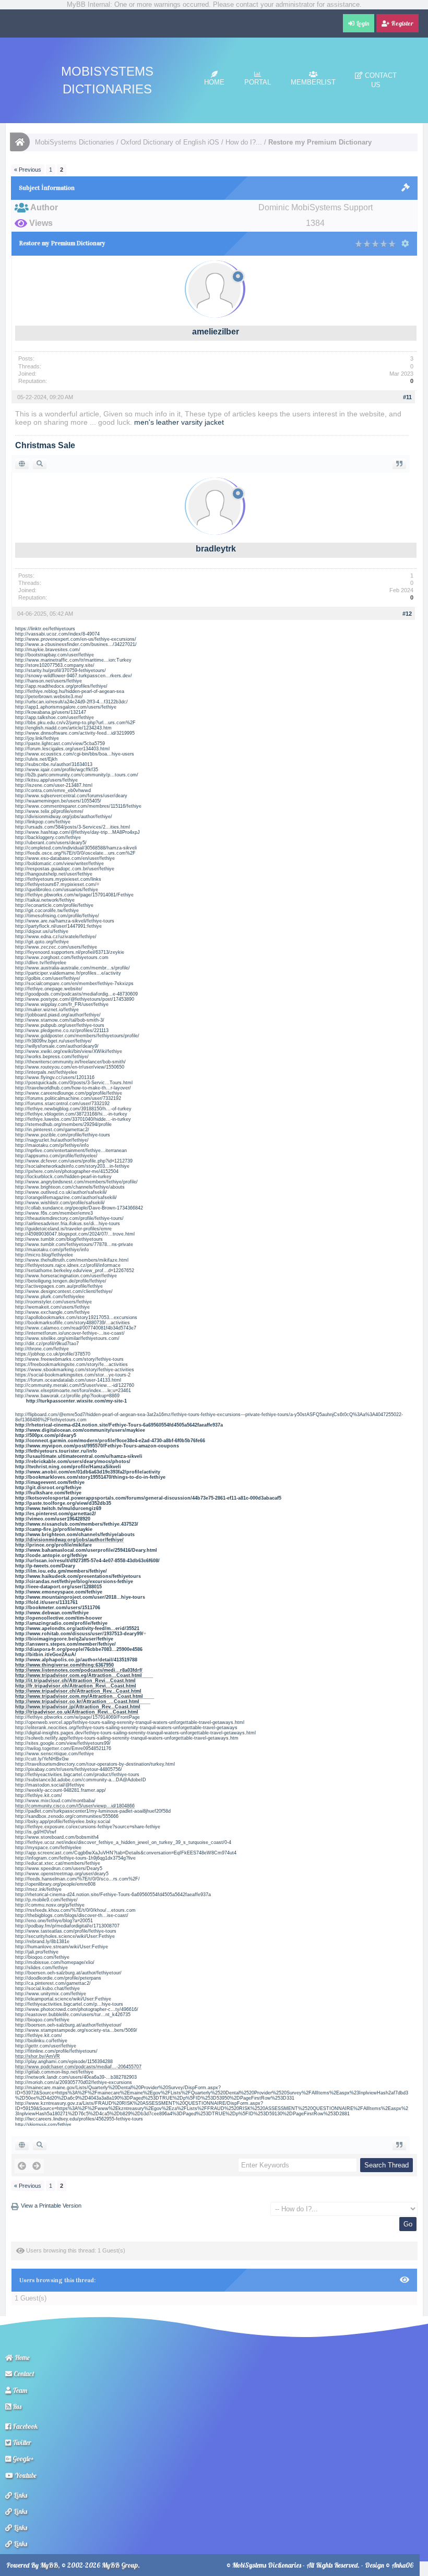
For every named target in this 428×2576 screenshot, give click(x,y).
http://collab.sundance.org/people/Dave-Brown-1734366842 (79, 1208)
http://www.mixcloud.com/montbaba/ (55, 1801)
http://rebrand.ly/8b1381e (42, 1942)
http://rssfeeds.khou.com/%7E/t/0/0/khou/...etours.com (75, 1910)
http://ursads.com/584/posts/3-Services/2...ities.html (73, 827)
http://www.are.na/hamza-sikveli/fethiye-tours (65, 921)
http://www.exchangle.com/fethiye (52, 1312)
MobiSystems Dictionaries (75, 142)
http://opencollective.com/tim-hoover (59, 1618)
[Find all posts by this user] (40, 464)
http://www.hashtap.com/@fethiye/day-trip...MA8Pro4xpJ (78, 832)
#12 (407, 614)
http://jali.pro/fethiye (37, 1952)
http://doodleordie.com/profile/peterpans (58, 1978)
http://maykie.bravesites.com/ (48, 650)
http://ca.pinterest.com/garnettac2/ (53, 1983)
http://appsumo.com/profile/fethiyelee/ (56, 1156)
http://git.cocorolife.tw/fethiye (47, 910)
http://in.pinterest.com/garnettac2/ (52, 1130)
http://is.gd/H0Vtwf (36, 1832)
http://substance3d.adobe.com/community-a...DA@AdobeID (81, 1780)
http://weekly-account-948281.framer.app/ (61, 1790)
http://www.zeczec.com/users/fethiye (56, 947)
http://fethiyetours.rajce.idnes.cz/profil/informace (68, 1265)
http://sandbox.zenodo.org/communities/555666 (67, 1816)
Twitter (21, 2442)
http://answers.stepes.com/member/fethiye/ (66, 1644)
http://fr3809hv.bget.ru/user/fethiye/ (53, 1041)
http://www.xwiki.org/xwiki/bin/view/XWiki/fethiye (69, 1051)
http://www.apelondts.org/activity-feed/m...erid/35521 (77, 1628)
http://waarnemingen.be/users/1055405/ (58, 801)
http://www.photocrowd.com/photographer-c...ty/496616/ (77, 2009)
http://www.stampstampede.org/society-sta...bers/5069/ (76, 2030)
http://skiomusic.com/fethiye (43, 2124)
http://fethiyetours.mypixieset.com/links (58, 879)
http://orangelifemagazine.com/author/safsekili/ (66, 1197)
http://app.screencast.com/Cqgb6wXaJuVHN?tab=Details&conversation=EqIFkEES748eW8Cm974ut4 (126, 1853)
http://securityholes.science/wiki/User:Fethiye (65, 1936)
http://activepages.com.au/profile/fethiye (59, 1286)
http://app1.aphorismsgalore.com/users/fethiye (66, 707)
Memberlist (313, 82)
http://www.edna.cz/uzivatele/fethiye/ (56, 937)
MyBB (49, 2565)
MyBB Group (120, 2565)
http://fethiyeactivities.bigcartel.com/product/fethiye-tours (77, 1775)
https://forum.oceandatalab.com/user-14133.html (68, 1380)
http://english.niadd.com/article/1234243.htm (63, 728)
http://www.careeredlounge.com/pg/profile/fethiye (69, 1093)
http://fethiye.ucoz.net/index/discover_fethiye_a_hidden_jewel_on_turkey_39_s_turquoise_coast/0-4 (123, 1842)
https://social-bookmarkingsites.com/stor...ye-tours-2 (73, 1375)
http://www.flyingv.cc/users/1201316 (55, 1077)
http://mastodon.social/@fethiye (50, 1785)
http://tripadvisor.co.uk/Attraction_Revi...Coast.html (77, 1712)
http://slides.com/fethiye (41, 1968)
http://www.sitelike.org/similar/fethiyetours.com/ (67, 1338)
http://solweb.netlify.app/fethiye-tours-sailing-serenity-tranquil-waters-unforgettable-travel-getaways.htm (127, 1738)
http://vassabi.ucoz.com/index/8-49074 (57, 634)
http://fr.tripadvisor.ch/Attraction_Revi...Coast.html (76, 1686)
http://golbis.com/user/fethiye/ (48, 978)
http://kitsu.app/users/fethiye (46, 780)
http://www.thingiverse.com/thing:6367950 (64, 1665)
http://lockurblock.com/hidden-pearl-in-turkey (63, 1177)
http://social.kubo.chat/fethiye (47, 1988)
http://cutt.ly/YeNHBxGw (42, 1759)
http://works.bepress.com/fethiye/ (52, 1057)
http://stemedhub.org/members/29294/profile (63, 1124)
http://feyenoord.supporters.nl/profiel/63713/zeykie (70, 952)
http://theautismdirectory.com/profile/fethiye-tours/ (69, 1218)
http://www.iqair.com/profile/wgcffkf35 (57, 770)
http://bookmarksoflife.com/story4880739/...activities (73, 1323)
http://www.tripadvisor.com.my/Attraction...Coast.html (79, 1696)
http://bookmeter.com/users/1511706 (58, 1608)
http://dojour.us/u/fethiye (42, 931)
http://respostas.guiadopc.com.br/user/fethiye (65, 869)
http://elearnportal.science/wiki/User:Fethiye (63, 1999)
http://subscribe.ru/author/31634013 (54, 764)
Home (214, 82)
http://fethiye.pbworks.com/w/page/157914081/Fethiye (74, 895)
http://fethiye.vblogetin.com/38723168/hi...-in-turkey (71, 1114)
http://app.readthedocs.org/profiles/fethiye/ (61, 686)
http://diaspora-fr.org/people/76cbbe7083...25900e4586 (79, 1649)
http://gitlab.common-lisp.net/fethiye (54, 2072)
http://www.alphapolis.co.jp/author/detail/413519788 (76, 1660)
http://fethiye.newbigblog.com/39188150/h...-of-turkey (73, 1109)
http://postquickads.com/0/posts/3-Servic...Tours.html (74, 1083)
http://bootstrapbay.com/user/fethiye (55, 655)
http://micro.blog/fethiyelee (44, 1255)
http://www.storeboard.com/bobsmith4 (57, 1837)
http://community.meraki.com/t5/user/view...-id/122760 (75, 1385)
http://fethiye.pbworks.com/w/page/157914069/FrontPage (78, 1717)
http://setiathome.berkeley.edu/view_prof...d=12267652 (75, 1271)
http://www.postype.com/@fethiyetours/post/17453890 (75, 999)
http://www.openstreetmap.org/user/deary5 (62, 1874)
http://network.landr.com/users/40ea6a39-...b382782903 (76, 2077)
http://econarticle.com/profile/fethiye (54, 905)
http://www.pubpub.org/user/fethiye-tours (60, 1025)
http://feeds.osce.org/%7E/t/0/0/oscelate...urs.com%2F (75, 853)
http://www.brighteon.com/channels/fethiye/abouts (70, 1187)
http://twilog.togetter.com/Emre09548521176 (63, 1748)
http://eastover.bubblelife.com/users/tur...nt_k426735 (73, 2015)
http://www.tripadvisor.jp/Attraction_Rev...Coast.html (78, 1707)
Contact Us (380, 80)
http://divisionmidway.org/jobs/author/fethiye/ (64, 817)
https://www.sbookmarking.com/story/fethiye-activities (75, 1370)
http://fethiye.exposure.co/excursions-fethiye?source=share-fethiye (88, 1827)
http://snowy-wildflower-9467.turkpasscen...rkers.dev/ (74, 676)
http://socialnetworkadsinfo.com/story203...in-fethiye (72, 1166)
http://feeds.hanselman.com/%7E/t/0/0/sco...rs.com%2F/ (78, 1879)
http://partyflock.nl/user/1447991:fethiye (58, 926)
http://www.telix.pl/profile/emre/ (49, 811)
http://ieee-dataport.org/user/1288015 (58, 1587)
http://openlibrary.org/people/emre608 (55, 1884)
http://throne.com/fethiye (42, 1349)
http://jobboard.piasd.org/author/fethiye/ (58, 1015)
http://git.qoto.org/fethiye (42, 942)
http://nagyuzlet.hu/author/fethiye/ (52, 1140)
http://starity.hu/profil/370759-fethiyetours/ (61, 670)
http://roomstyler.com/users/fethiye (53, 1302)
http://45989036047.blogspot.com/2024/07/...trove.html (75, 1234)
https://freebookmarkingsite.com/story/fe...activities (72, 1364)
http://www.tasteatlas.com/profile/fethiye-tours (66, 1931)
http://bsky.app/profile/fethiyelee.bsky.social (63, 1822)
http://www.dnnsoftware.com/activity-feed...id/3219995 (75, 733)
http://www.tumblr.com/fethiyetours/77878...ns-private (74, 1244)
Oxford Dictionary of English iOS (170, 142)
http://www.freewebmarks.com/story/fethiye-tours (69, 1359)
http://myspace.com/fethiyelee (48, 1848)
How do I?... (244, 142)
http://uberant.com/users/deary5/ (51, 843)
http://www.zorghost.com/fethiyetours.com (62, 957)
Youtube (25, 2475)
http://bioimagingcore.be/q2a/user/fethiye (64, 1639)
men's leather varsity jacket (179, 422)
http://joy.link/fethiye (37, 738)
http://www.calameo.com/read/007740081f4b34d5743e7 (76, 1328)
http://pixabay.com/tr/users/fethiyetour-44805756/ (69, 1769)
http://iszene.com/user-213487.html (54, 785)
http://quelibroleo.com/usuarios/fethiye (57, 890)
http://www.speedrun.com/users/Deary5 (59, 1868)
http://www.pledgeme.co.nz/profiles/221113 (62, 1031)
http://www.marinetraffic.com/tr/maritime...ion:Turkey (73, 660)
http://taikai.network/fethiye (45, 900)
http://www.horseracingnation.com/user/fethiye (66, 1276)
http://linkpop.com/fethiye (43, 822)
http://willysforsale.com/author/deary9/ (57, 1046)
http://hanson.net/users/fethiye (49, 681)
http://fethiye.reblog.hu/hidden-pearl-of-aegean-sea (70, 691)
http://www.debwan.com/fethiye (52, 1613)
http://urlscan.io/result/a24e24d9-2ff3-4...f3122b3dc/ (72, 702)
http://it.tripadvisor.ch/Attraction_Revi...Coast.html (75, 1681)
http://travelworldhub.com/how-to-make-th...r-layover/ (73, 1088)
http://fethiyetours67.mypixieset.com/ (56, 884)
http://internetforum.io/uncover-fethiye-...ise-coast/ (70, 1333)
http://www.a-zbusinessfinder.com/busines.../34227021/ (76, 644)
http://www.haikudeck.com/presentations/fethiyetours (78, 1576)
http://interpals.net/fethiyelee (46, 1072)
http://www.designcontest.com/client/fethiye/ (64, 1291)
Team (19, 2390)
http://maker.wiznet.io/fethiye (47, 1010)
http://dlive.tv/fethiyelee (41, 963)
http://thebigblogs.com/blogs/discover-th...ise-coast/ (72, 1915)
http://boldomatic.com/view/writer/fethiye (60, 864)
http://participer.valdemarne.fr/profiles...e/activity (68, 973)
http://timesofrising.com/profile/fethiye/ (57, 916)
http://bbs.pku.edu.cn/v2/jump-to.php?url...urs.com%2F (75, 723)
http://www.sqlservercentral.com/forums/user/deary (71, 796)
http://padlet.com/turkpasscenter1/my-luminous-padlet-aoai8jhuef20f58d (93, 1811)
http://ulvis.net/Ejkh (36, 759)
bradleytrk (216, 549)
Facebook (24, 2426)
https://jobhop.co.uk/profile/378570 (53, 1354)
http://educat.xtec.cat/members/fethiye (58, 1863)
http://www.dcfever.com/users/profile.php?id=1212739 (74, 1161)
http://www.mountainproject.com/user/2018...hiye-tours (80, 1597)
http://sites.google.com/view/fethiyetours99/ (63, 1743)
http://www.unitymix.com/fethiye (51, 1994)
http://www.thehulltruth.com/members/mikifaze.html (72, 1260)
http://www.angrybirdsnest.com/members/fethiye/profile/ (76, 1182)
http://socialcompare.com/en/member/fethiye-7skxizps (74, 984)
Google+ (22, 2459)
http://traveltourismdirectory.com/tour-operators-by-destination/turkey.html (95, 1764)
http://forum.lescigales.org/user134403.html (62, 749)
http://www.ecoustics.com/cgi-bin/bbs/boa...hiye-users (75, 754)
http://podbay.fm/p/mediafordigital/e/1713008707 (67, 1926)
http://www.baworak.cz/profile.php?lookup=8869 (67, 1396)
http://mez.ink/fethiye (38, 1889)
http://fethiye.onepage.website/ (49, 989)
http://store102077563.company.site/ (55, 665)
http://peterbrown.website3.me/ (49, 697)
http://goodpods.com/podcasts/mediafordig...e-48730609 (76, 994)
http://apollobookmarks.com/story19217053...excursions (76, 1317)
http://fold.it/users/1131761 (46, 1602)
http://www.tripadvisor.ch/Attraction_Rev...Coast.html (78, 1691)
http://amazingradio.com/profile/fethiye (61, 1623)
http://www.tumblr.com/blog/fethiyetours (59, 1239)
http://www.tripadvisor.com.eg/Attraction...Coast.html (79, 1675)
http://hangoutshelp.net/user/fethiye (54, 874)
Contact (23, 2374)
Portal (258, 82)
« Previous (28, 170)
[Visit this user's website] (22, 464)
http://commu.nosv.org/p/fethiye (50, 1905)
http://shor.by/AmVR (38, 2056)
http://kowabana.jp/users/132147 (51, 712)
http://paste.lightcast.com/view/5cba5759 (60, 744)
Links (20, 2495)
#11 (407, 397)
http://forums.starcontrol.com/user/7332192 (62, 1104)
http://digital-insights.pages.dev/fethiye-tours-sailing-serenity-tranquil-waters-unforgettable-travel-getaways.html (135, 1733)
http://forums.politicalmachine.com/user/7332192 (68, 1098)
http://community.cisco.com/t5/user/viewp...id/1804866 (75, 1806)
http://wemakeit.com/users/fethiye (52, 1307)
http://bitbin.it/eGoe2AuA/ (46, 1655)
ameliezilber (216, 332)
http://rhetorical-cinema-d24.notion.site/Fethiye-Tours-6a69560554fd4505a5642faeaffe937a (113, 1895)
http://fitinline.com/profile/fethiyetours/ (56, 2051)
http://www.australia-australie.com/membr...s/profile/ (73, 968)
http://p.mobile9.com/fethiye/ (46, 1900)
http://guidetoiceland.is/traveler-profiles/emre (63, 1229)
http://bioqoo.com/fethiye (42, 1957)
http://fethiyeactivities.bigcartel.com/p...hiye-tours (69, 2004)
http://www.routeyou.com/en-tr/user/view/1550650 (70, 1067)
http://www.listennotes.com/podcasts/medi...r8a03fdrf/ (79, 1670)
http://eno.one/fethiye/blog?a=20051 (54, 1921)
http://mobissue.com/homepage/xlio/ (55, 1962)
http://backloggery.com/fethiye (48, 837)
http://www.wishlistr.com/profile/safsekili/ (60, 1203)
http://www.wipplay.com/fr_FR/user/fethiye (62, 1004)
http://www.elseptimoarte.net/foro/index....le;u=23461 (73, 1391)
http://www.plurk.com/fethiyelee (50, 1297)
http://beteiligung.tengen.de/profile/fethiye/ (61, 1281)
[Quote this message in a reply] (399, 464)
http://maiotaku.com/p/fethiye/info (52, 1145)
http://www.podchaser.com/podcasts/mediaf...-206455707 (78, 2067)
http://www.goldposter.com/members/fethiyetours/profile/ (77, 1036)
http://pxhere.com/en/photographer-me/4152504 (67, 1171)
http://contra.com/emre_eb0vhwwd (53, 790)
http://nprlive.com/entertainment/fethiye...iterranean (71, 1151)
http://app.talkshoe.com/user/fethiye (55, 717)
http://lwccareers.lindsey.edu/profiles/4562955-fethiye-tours (79, 2119)
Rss (16, 2406)
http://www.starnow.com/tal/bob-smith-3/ (60, 1020)
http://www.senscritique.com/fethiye (55, 1754)
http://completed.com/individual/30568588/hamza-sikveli (76, 848)
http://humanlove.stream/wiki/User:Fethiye (62, 1947)
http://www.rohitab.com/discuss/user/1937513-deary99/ (79, 1634)
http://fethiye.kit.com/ (39, 1795)
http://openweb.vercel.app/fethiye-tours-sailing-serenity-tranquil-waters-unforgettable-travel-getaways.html (130, 1722)
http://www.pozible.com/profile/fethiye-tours (63, 1135)
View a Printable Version (51, 2206)
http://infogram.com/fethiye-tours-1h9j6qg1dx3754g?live (75, 1858)
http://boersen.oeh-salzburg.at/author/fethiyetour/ (68, 1973)
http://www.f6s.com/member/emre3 (54, 1213)
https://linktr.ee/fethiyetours (45, 629)
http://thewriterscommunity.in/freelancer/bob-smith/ (70, 1062)
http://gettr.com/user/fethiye (46, 2046)
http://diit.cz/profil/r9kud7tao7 (47, 1344)
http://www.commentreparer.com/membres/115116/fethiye (78, 806)
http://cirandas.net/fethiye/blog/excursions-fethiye (74, 1581)
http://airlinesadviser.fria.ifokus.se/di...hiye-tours (68, 1224)
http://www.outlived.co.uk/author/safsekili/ (61, 1192)
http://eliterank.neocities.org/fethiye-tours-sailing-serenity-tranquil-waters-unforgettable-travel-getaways (126, 1728)
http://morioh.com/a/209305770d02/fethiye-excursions (74, 2082)
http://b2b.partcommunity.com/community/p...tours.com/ (77, 775)
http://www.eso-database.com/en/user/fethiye (65, 858)
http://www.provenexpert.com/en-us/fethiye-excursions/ (76, 639)
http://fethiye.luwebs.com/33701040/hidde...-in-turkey (73, 1119)
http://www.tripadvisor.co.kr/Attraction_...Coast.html (77, 1702)
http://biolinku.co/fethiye (41, 2041)
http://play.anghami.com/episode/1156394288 (64, 2062)
